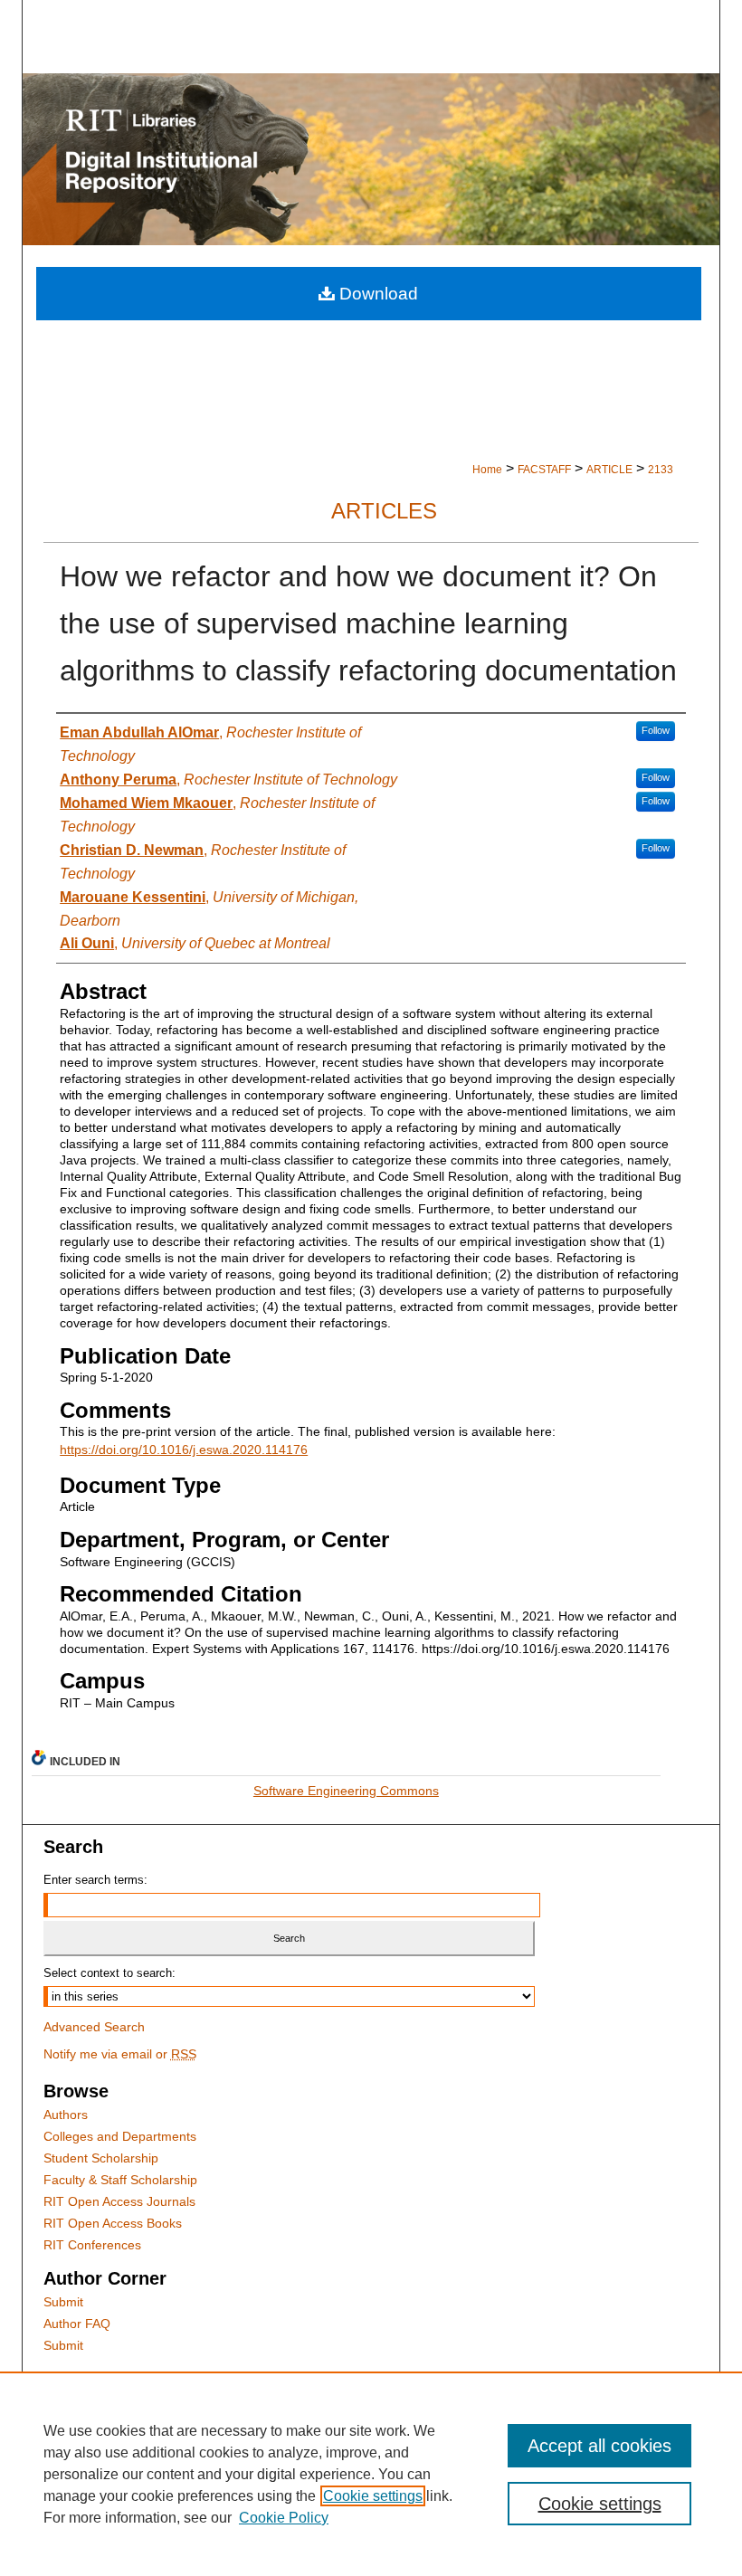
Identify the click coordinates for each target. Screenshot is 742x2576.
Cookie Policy (284, 2518)
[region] (371, 2474)
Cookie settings (373, 2496)
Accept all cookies (599, 2446)
